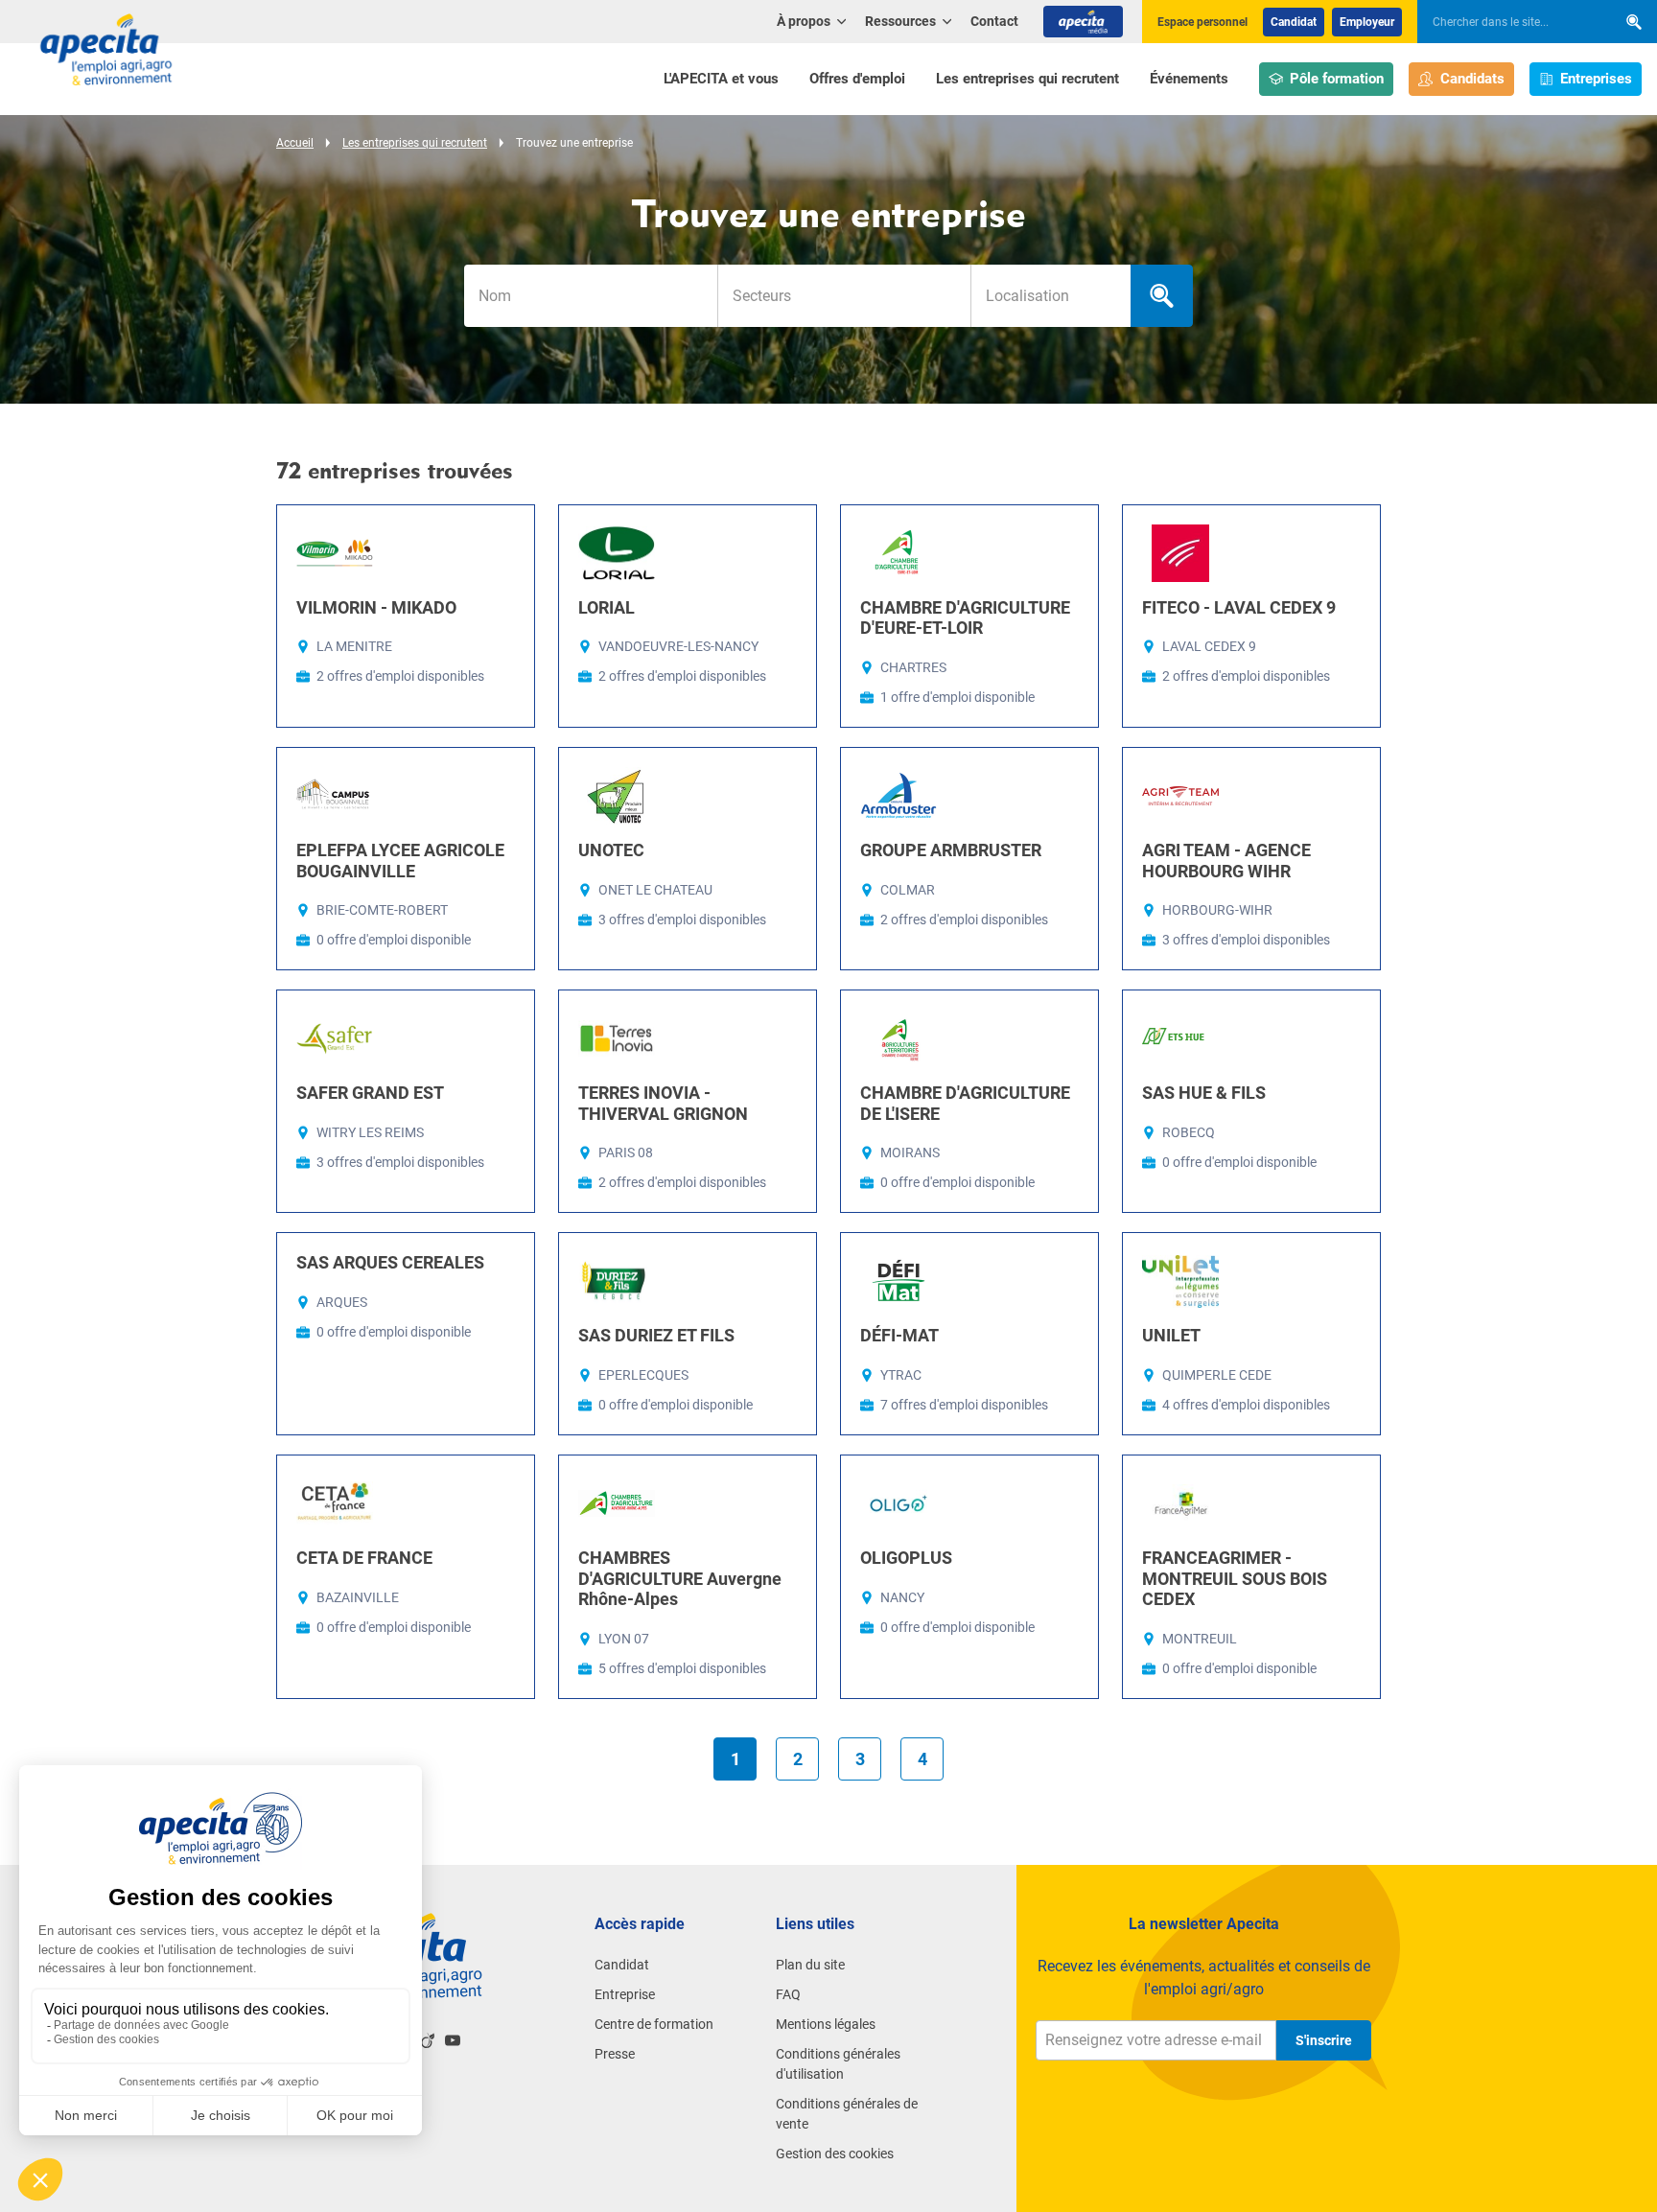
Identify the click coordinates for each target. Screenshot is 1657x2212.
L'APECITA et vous (721, 79)
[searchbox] (1507, 22)
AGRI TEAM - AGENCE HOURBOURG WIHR (1226, 861)
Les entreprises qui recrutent (1027, 79)
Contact (994, 21)
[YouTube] (453, 2040)
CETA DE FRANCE (364, 1558)
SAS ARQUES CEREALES (390, 1262)
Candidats (1472, 79)
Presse (615, 2054)
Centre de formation (654, 2024)
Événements (1189, 79)
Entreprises (1596, 79)
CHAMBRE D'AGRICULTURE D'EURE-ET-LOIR (965, 618)
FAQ (788, 1994)
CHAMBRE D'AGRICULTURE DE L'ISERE (965, 1103)
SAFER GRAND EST (370, 1093)
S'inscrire (1324, 2040)
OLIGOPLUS (906, 1558)
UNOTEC (611, 850)
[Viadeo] (428, 2040)
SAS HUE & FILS (1204, 1093)
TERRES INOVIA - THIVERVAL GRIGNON (663, 1103)
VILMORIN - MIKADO (376, 607)
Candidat (1294, 22)
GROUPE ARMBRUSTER (951, 850)
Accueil (295, 143)
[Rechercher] (1634, 22)
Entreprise (625, 1994)
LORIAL (607, 607)
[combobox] (844, 296)
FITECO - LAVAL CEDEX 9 (1239, 607)
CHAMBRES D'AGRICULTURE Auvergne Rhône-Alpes (680, 1578)
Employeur (1367, 22)
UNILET (1171, 1335)
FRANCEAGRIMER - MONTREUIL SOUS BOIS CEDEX (1235, 1578)
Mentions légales (826, 2024)
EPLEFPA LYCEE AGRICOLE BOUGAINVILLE (400, 861)
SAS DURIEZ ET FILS (656, 1335)
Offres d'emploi (857, 79)
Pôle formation (1337, 79)
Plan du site (810, 1965)
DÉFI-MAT (899, 1335)
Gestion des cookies (835, 2154)
